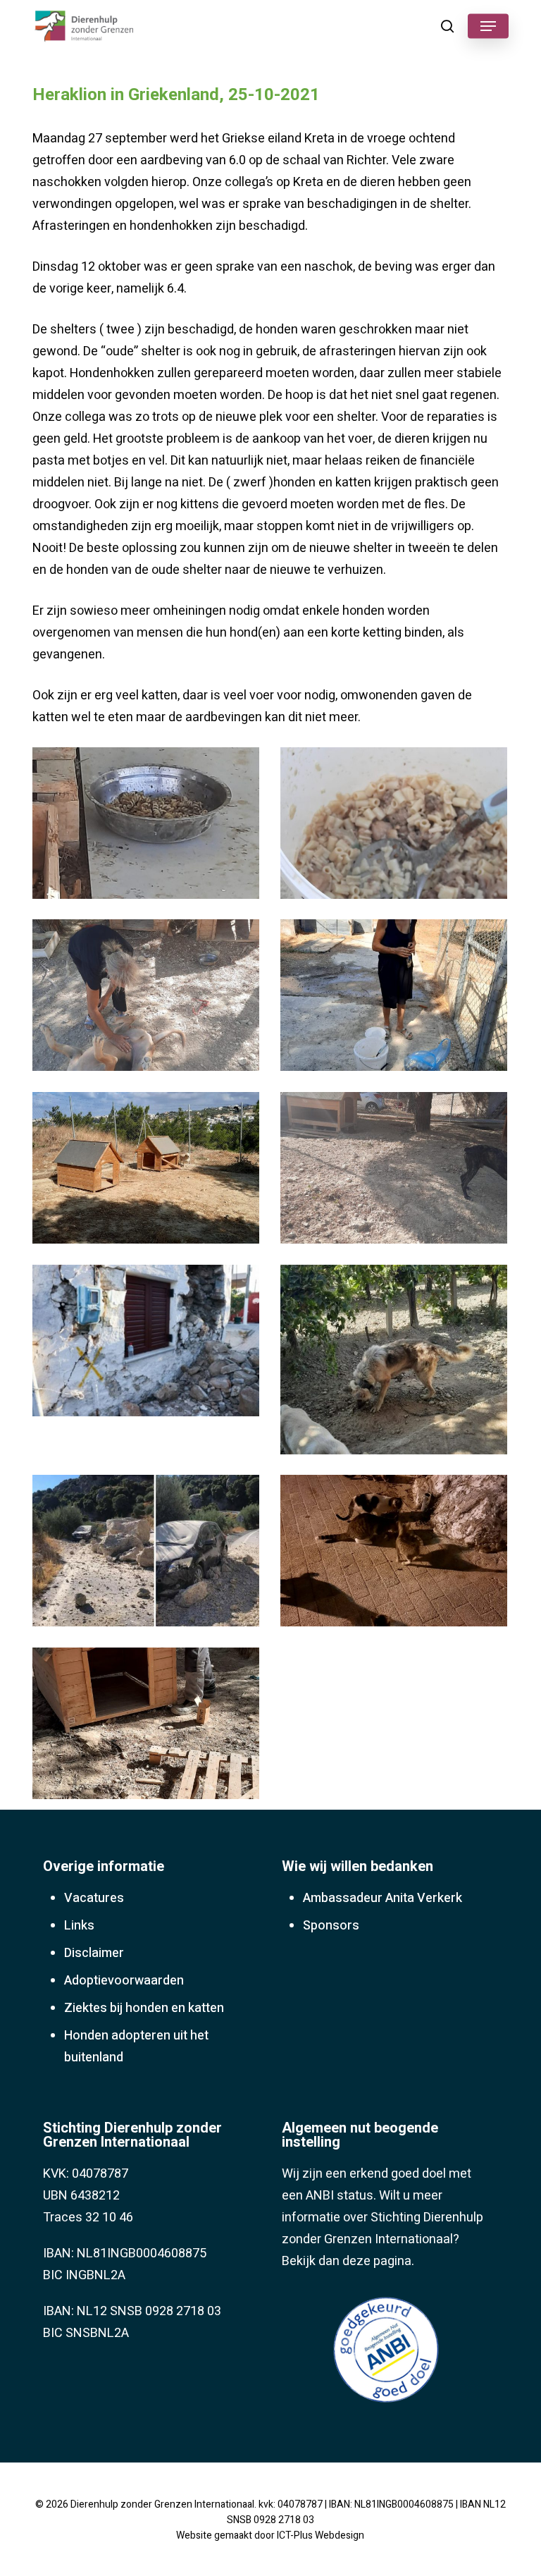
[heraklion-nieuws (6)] (397, 1171)
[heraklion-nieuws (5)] (149, 1171)
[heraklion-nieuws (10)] (397, 1554)
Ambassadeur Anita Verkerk (383, 1898)
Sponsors (331, 1926)
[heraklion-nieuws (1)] (149, 827)
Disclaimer (94, 1953)
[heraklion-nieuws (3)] (149, 999)
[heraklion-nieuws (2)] (397, 827)
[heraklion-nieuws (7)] (149, 1344)
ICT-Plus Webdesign (321, 2535)
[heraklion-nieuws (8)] (397, 1363)
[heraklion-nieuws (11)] (149, 1727)
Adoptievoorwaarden (124, 1981)
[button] (488, 26)
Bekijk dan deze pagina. (348, 2261)
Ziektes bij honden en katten (144, 2008)
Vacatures (94, 1898)
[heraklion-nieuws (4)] (397, 999)
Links (79, 1926)
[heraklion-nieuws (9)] (149, 1554)
